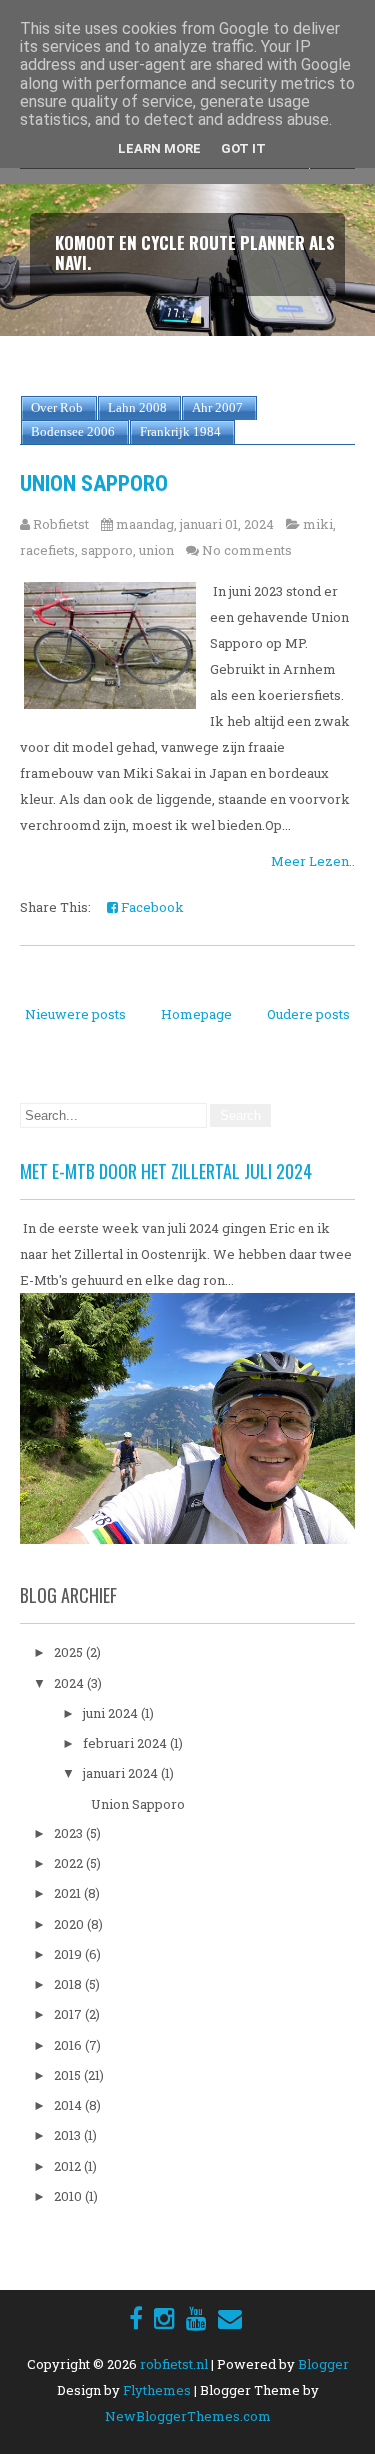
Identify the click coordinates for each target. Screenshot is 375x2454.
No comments (247, 550)
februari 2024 (126, 1743)
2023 (70, 1833)
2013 (69, 2135)
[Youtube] (196, 2318)
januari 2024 (122, 1773)
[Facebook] (136, 2318)
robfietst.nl (174, 2364)
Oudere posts (308, 1014)
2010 (69, 2196)
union (156, 550)
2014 (69, 2105)
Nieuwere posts (75, 1014)
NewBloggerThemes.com (188, 2416)
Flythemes (157, 2390)
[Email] (230, 2318)
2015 (69, 2075)
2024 (70, 1683)
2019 (69, 1954)
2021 (69, 1893)
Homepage (196, 1014)
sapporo (107, 550)
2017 (69, 2014)
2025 (70, 1652)
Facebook (151, 907)
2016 (69, 2045)
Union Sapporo (94, 483)
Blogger (323, 2364)
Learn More (159, 148)
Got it (243, 148)
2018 (69, 1984)
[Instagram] (164, 2318)
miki (318, 524)
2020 (70, 1924)
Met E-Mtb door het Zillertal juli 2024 (166, 1171)
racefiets (47, 550)
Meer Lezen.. (313, 861)
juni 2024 (112, 1713)
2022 (70, 1863)
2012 (69, 2166)
